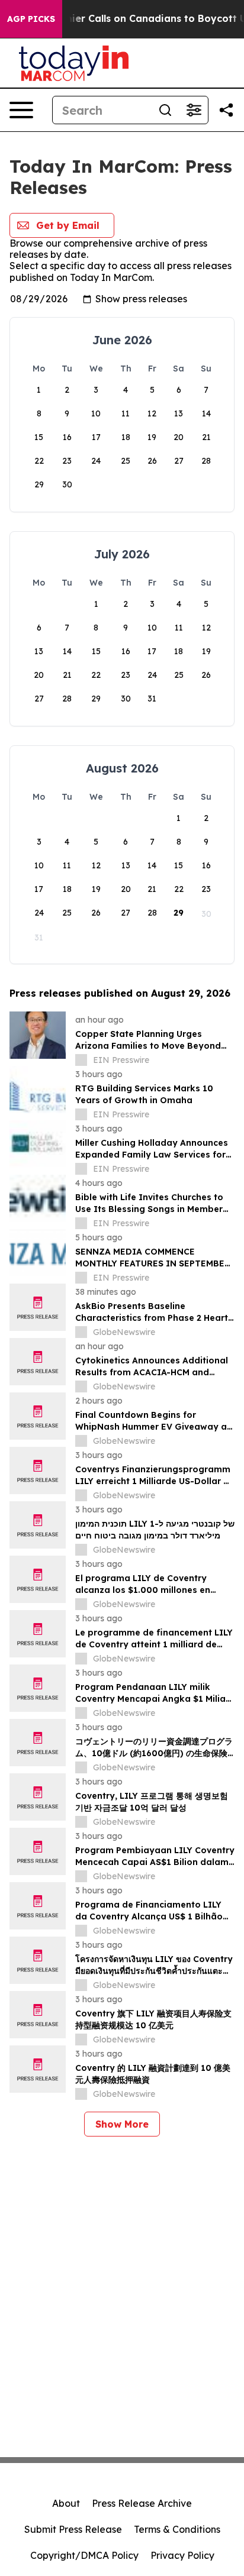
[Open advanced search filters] (194, 110)
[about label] (81, 1060)
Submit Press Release (73, 2529)
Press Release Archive (142, 2503)
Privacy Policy (182, 2555)
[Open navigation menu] (21, 110)
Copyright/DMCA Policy (84, 2555)
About (66, 2503)
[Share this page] (226, 110)
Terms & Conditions (177, 2529)
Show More (122, 2124)
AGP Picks (31, 19)
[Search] (165, 110)
